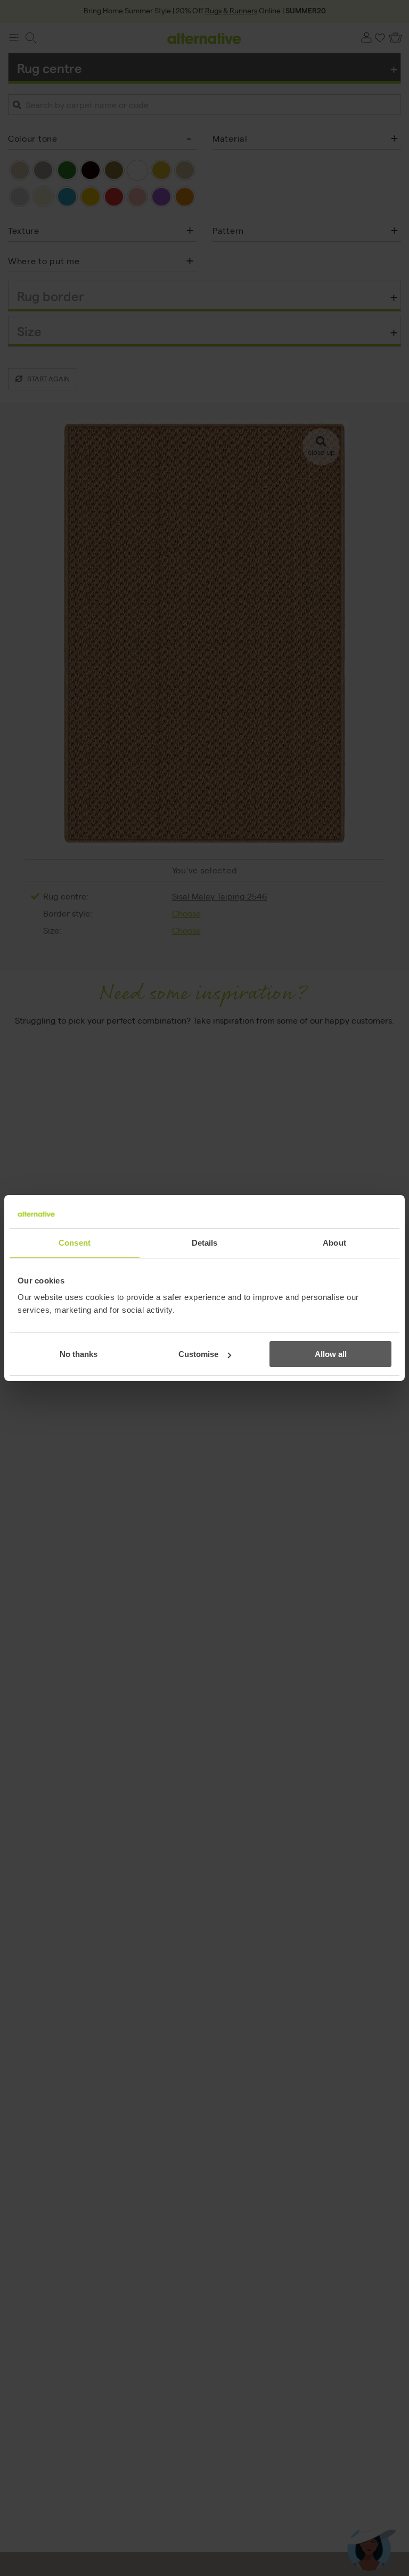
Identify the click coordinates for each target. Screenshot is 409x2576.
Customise (198, 1354)
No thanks (79, 1354)
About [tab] (334, 1243)
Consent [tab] (75, 1243)
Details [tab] (205, 1243)
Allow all (331, 1354)
